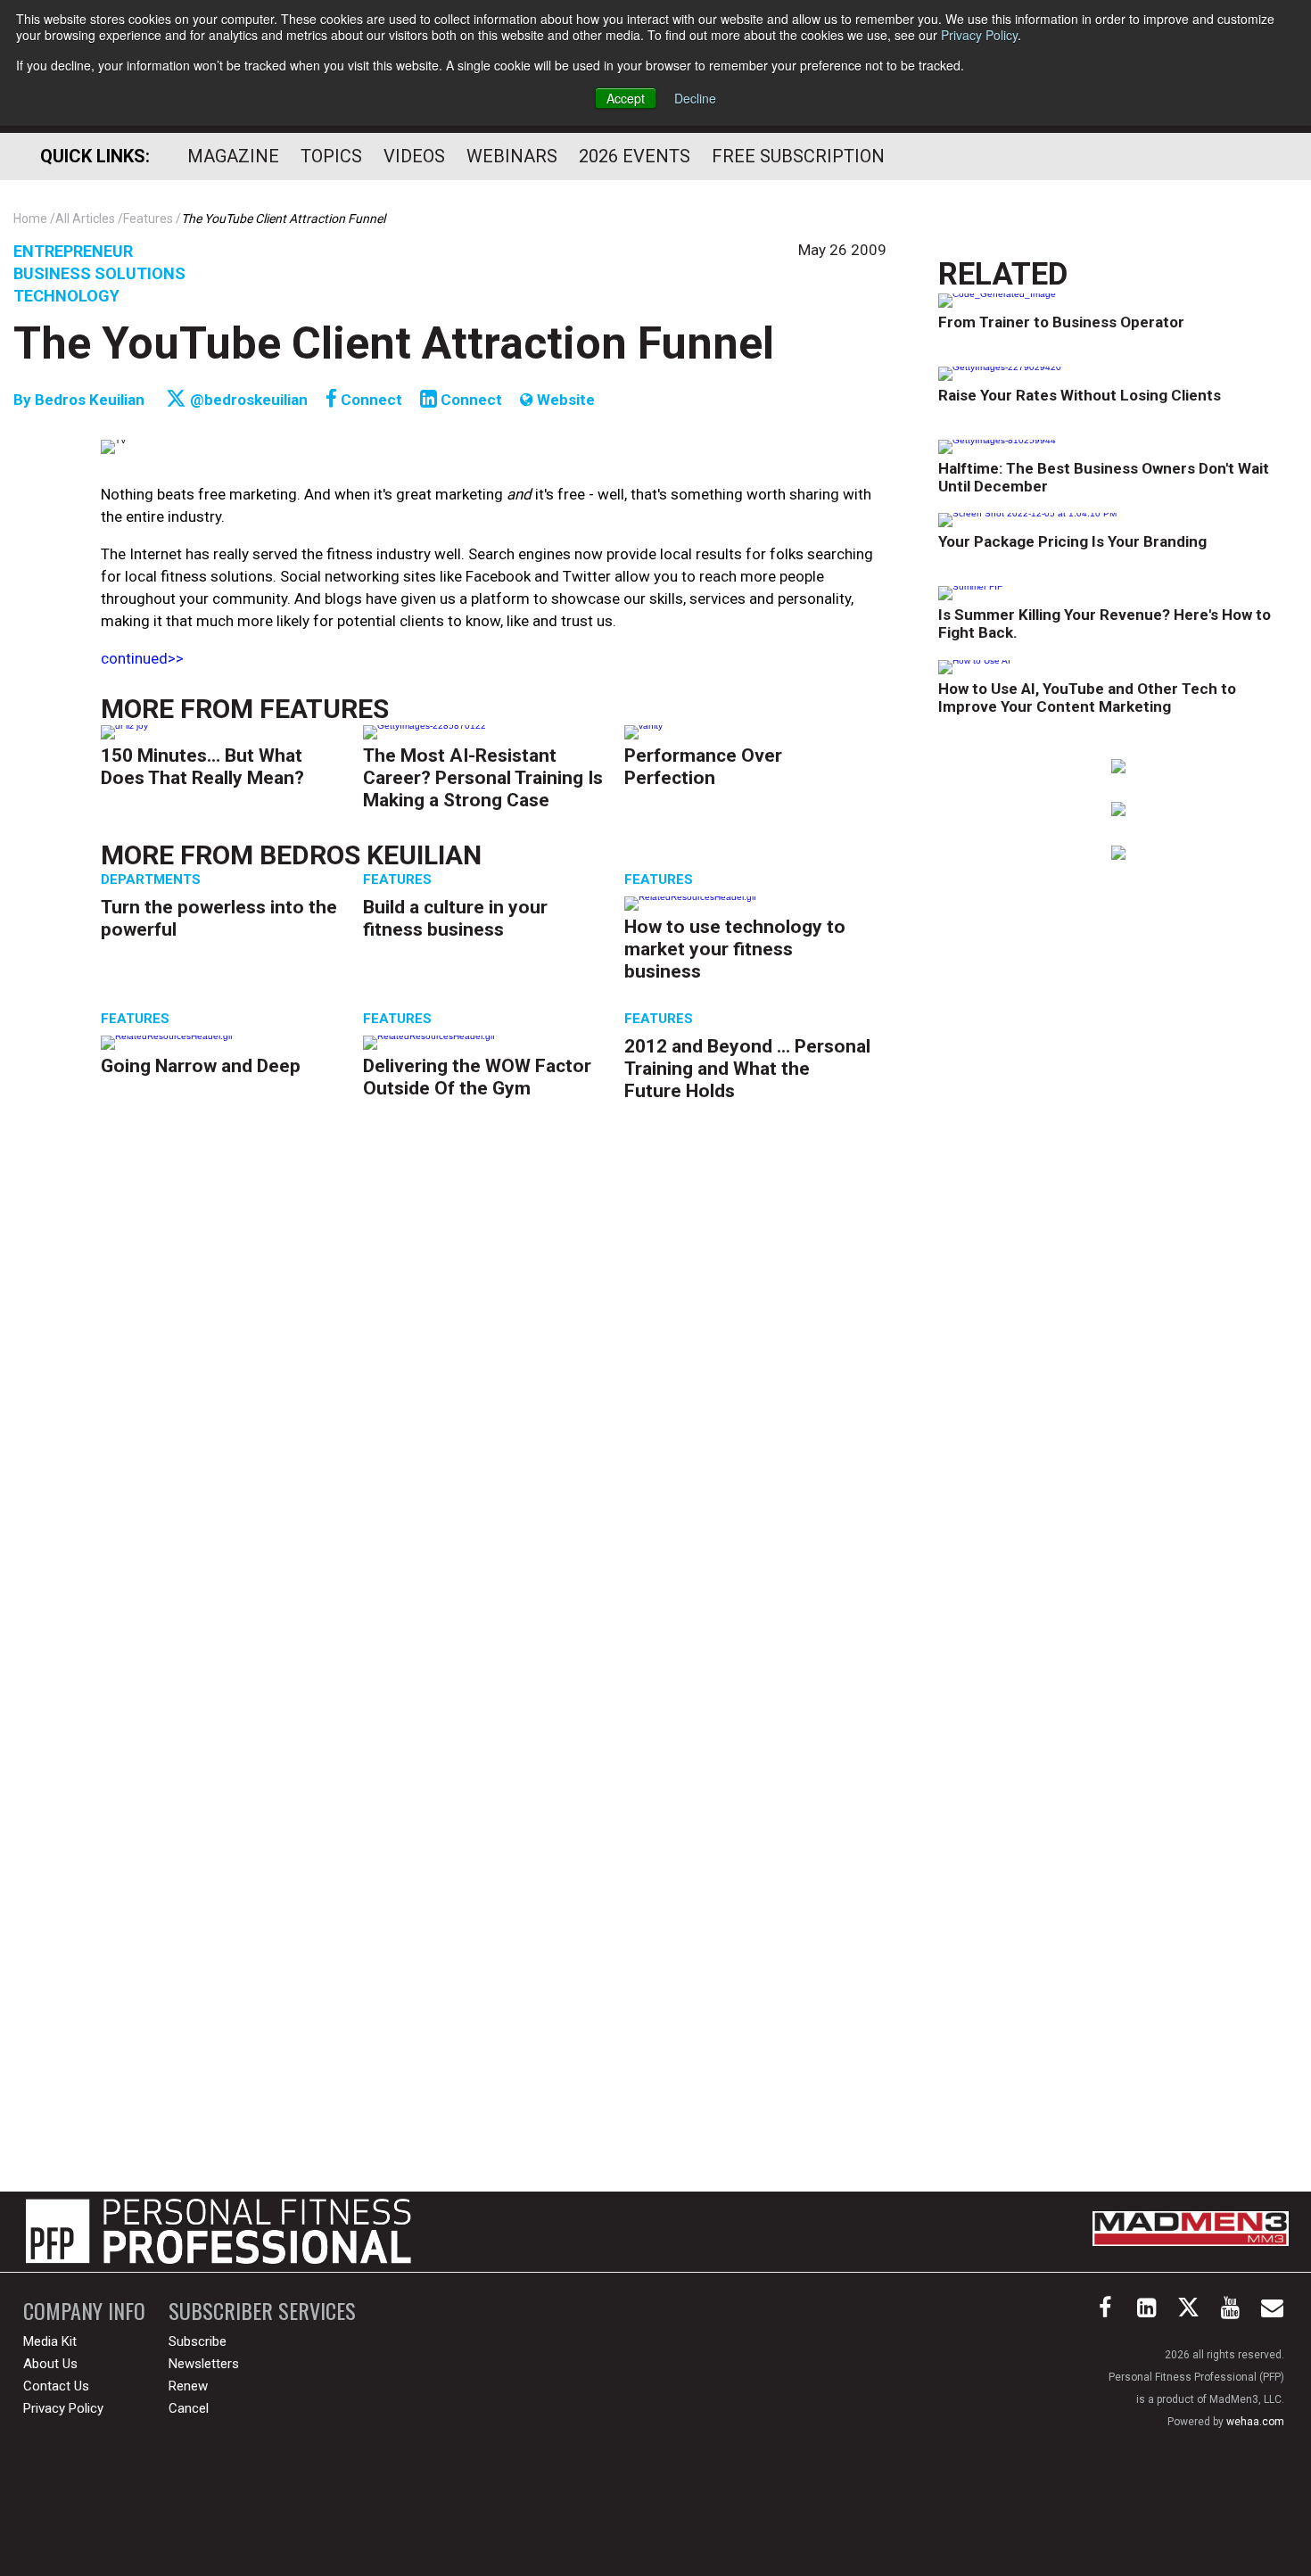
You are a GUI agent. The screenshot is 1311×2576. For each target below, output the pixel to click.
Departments (151, 879)
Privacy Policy (979, 35)
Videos (414, 156)
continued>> (142, 658)
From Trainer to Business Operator (1061, 322)
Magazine (233, 156)
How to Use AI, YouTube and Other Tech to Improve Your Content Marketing (1087, 698)
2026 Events (635, 156)
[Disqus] (494, 1398)
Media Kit (50, 2341)
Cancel (189, 2408)
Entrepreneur (73, 251)
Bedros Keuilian (90, 400)
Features (324, 709)
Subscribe (198, 2341)
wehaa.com (1255, 2422)
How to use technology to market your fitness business (735, 949)
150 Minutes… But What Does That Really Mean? (202, 767)
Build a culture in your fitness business (455, 918)
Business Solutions (99, 273)
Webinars (512, 156)
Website (564, 400)
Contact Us (56, 2386)
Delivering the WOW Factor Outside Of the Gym (477, 1077)
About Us (50, 2364)
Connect (370, 400)
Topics (331, 156)
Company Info (84, 2311)
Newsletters (204, 2364)
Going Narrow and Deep (201, 1066)
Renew (188, 2386)
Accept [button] (626, 98)
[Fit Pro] (218, 2232)
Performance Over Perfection (703, 767)
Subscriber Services (262, 2311)
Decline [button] (695, 98)
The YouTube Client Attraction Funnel (394, 343)
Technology (66, 296)
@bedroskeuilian (247, 400)
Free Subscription (798, 156)
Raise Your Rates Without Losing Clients (1080, 395)
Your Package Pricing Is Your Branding (1072, 541)
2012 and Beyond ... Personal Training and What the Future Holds (747, 1069)
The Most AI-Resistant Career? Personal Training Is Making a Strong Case (483, 778)
